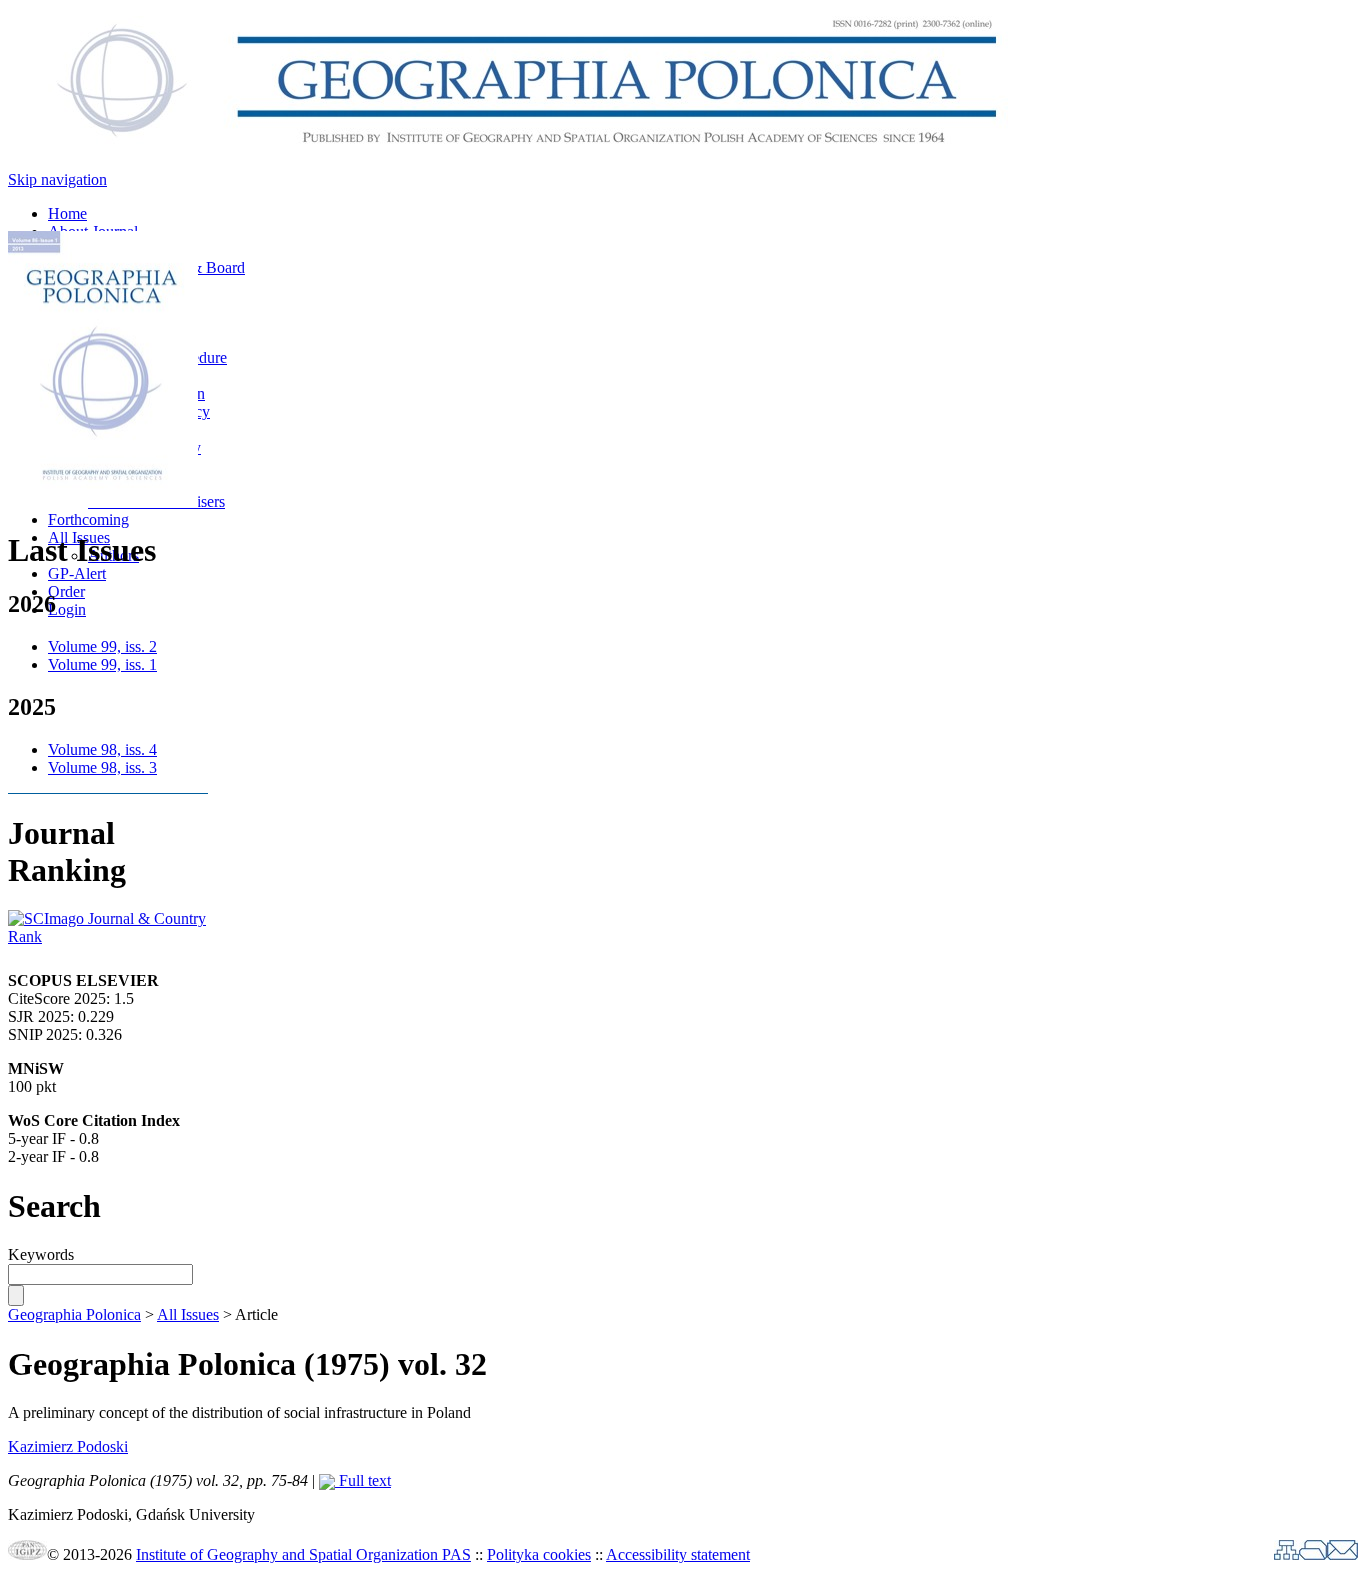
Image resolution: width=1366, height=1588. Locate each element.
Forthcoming (88, 519)
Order (66, 591)
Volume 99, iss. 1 (102, 664)
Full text (363, 1480)
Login (67, 609)
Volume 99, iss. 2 (102, 646)
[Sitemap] (1286, 1554)
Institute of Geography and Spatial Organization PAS (303, 1554)
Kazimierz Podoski (68, 1446)
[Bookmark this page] (1313, 1554)
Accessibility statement (678, 1554)
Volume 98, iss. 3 (102, 767)
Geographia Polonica (74, 1314)
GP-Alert (77, 573)
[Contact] (1342, 1554)
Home (67, 213)
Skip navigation (57, 179)
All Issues (188, 1314)
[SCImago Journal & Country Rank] (108, 936)
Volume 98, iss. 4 (102, 749)
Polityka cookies (539, 1554)
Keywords (41, 1254)
